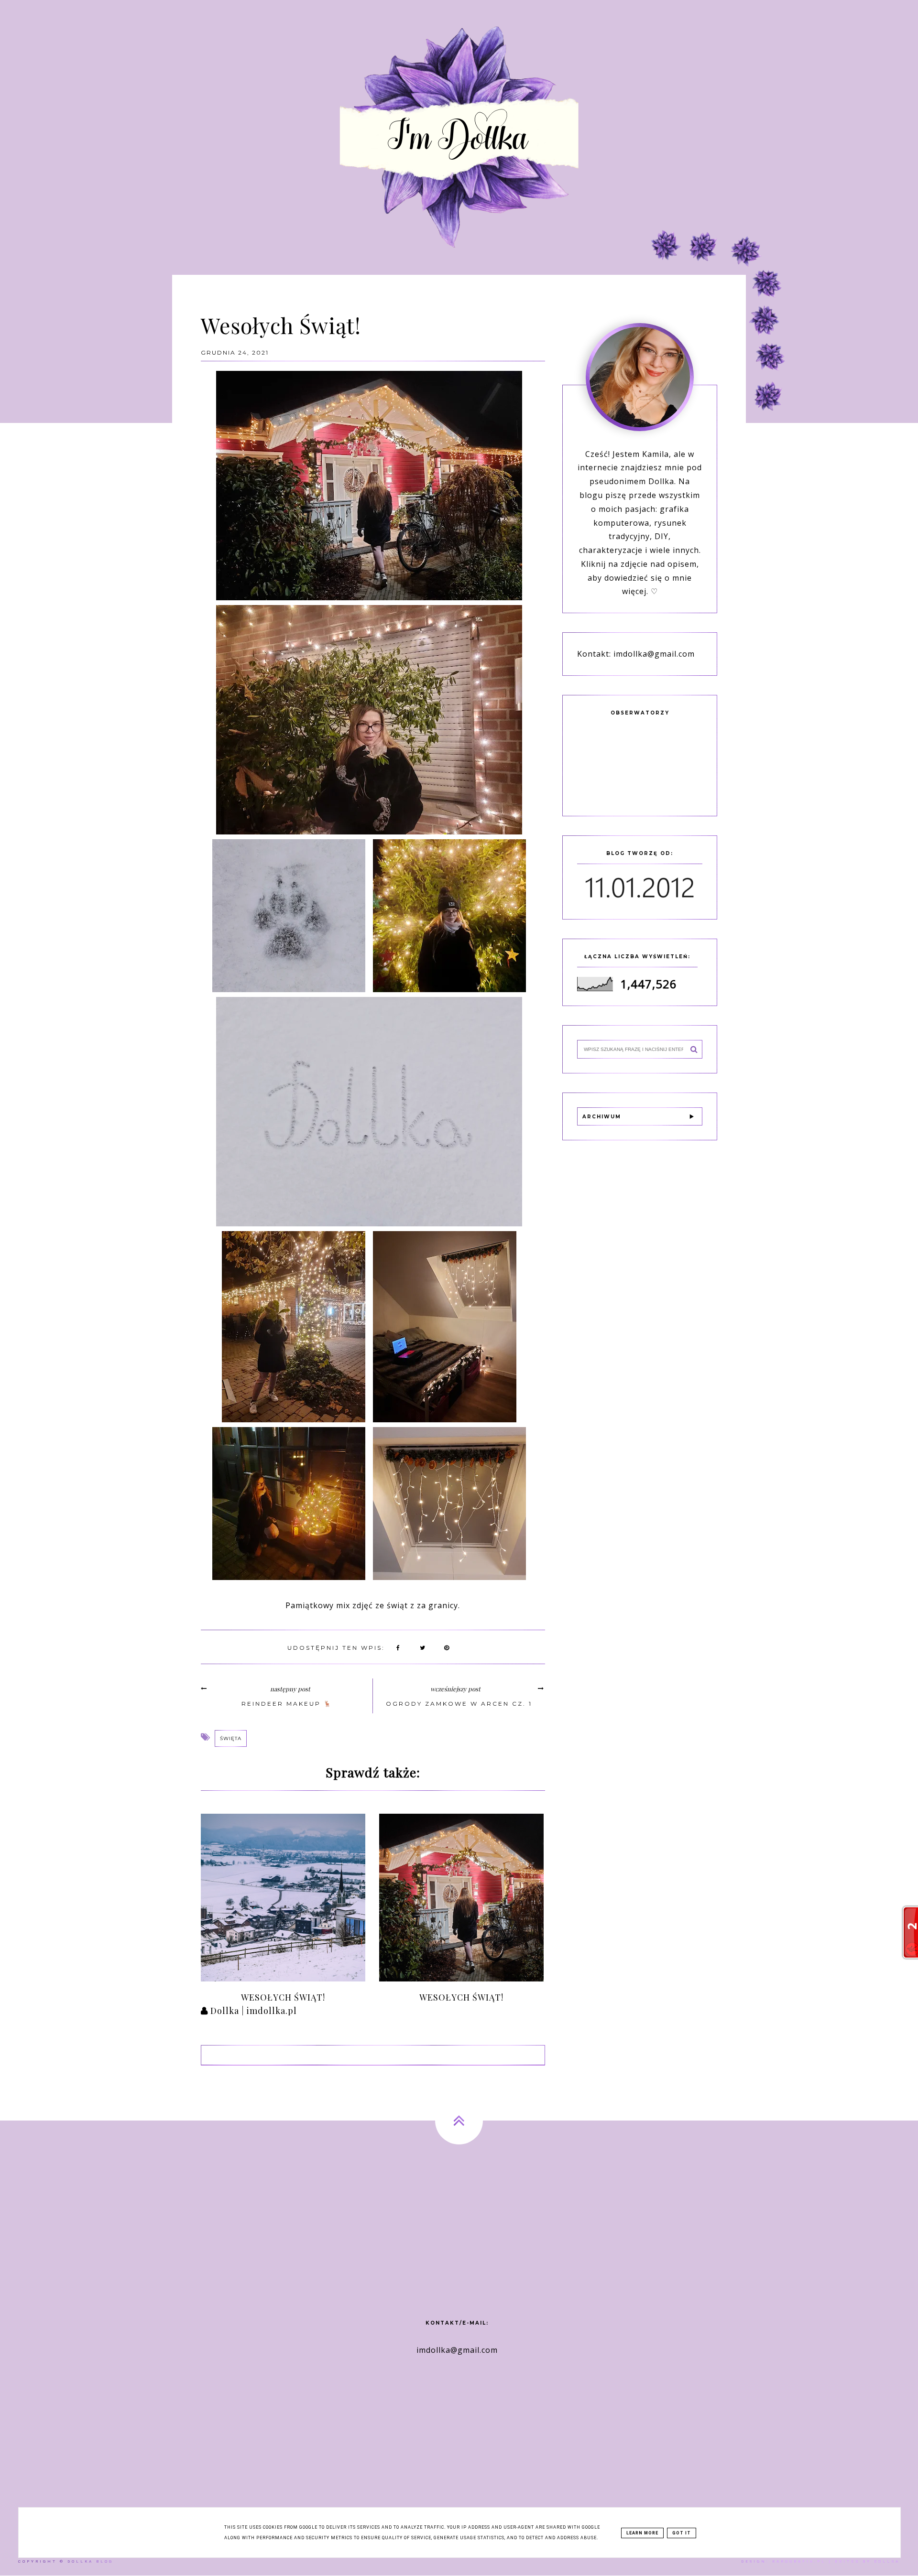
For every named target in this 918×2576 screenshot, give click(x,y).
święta (231, 1738)
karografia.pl (799, 2561)
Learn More (642, 2533)
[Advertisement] (459, 2221)
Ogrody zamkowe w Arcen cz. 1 (459, 1704)
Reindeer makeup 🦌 (287, 1704)
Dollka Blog (90, 2561)
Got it (682, 2533)
